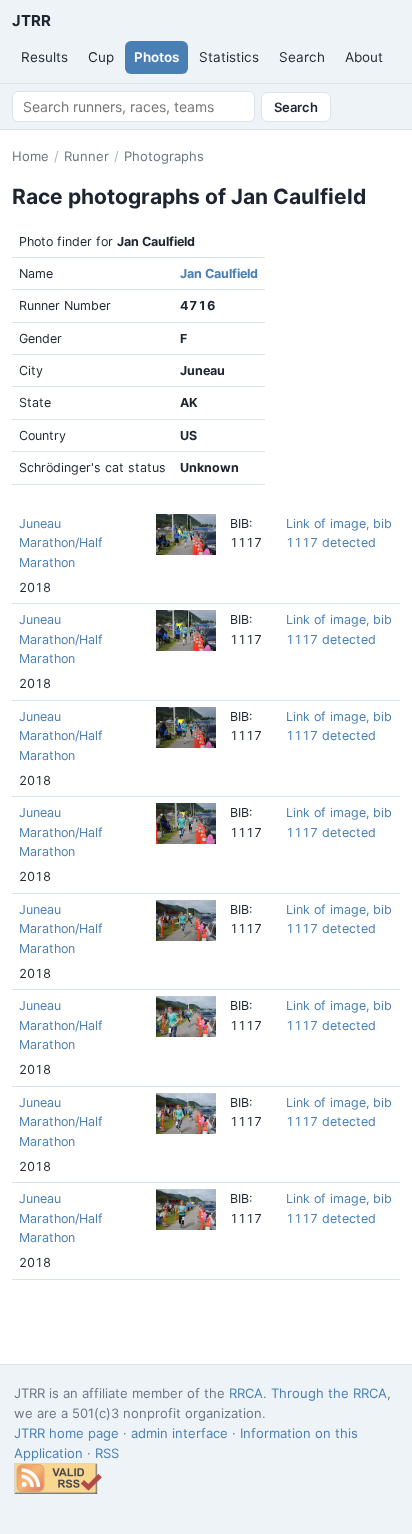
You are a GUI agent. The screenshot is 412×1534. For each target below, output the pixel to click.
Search (302, 57)
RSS (107, 1453)
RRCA (246, 1393)
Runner (86, 156)
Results (44, 57)
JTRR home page (66, 1433)
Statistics (229, 57)
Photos (156, 57)
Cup (101, 57)
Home (30, 156)
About (364, 57)
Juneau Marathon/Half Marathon (61, 543)
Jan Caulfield (219, 273)
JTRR (31, 20)
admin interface (179, 1433)
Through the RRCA (329, 1393)
